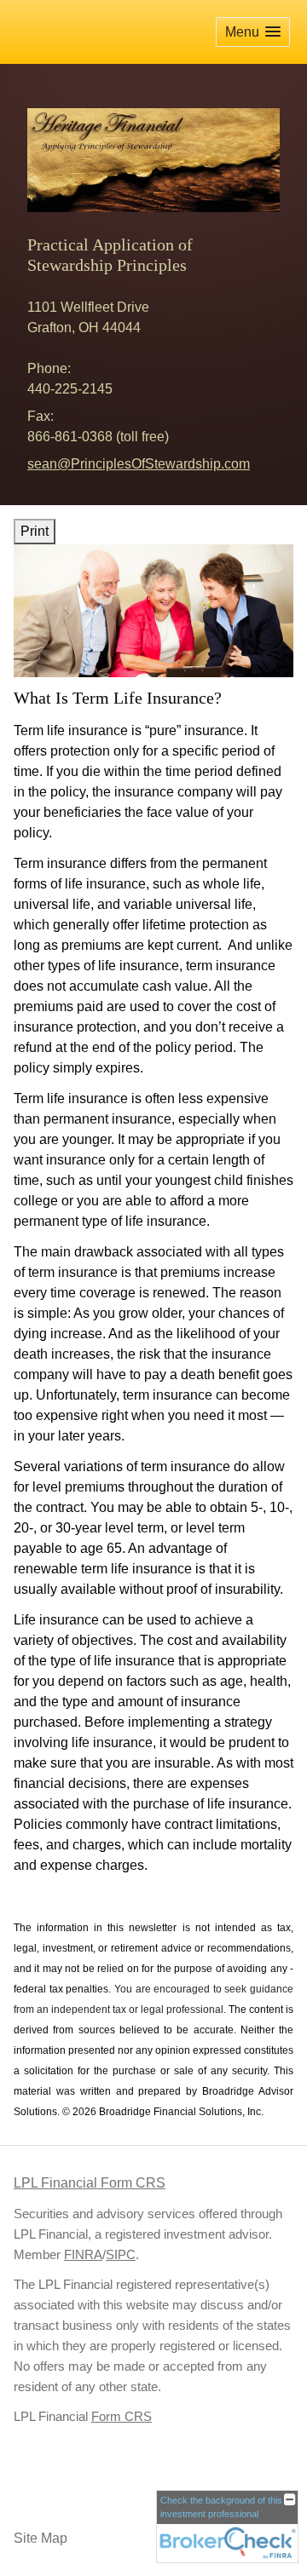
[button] (253, 32)
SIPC (121, 2255)
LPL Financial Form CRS (90, 2183)
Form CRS (122, 2417)
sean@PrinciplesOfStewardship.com (139, 464)
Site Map (41, 2538)
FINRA (83, 2255)
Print (35, 531)
